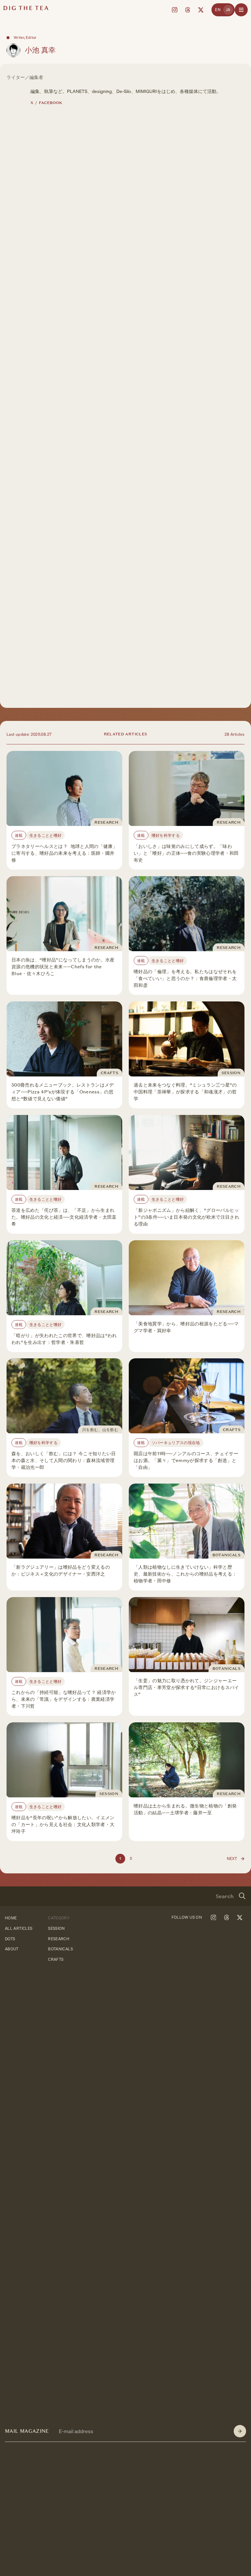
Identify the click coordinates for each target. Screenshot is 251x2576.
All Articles (19, 1928)
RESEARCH (59, 1939)
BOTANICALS (60, 1949)
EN (218, 10)
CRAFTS (56, 1960)
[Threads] (188, 10)
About (12, 1949)
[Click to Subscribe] (240, 2431)
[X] (201, 10)
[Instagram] (175, 10)
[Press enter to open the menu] (241, 10)
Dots (10, 1939)
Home (11, 1918)
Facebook (50, 103)
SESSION (57, 1928)
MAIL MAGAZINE (27, 2431)
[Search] (242, 1896)
